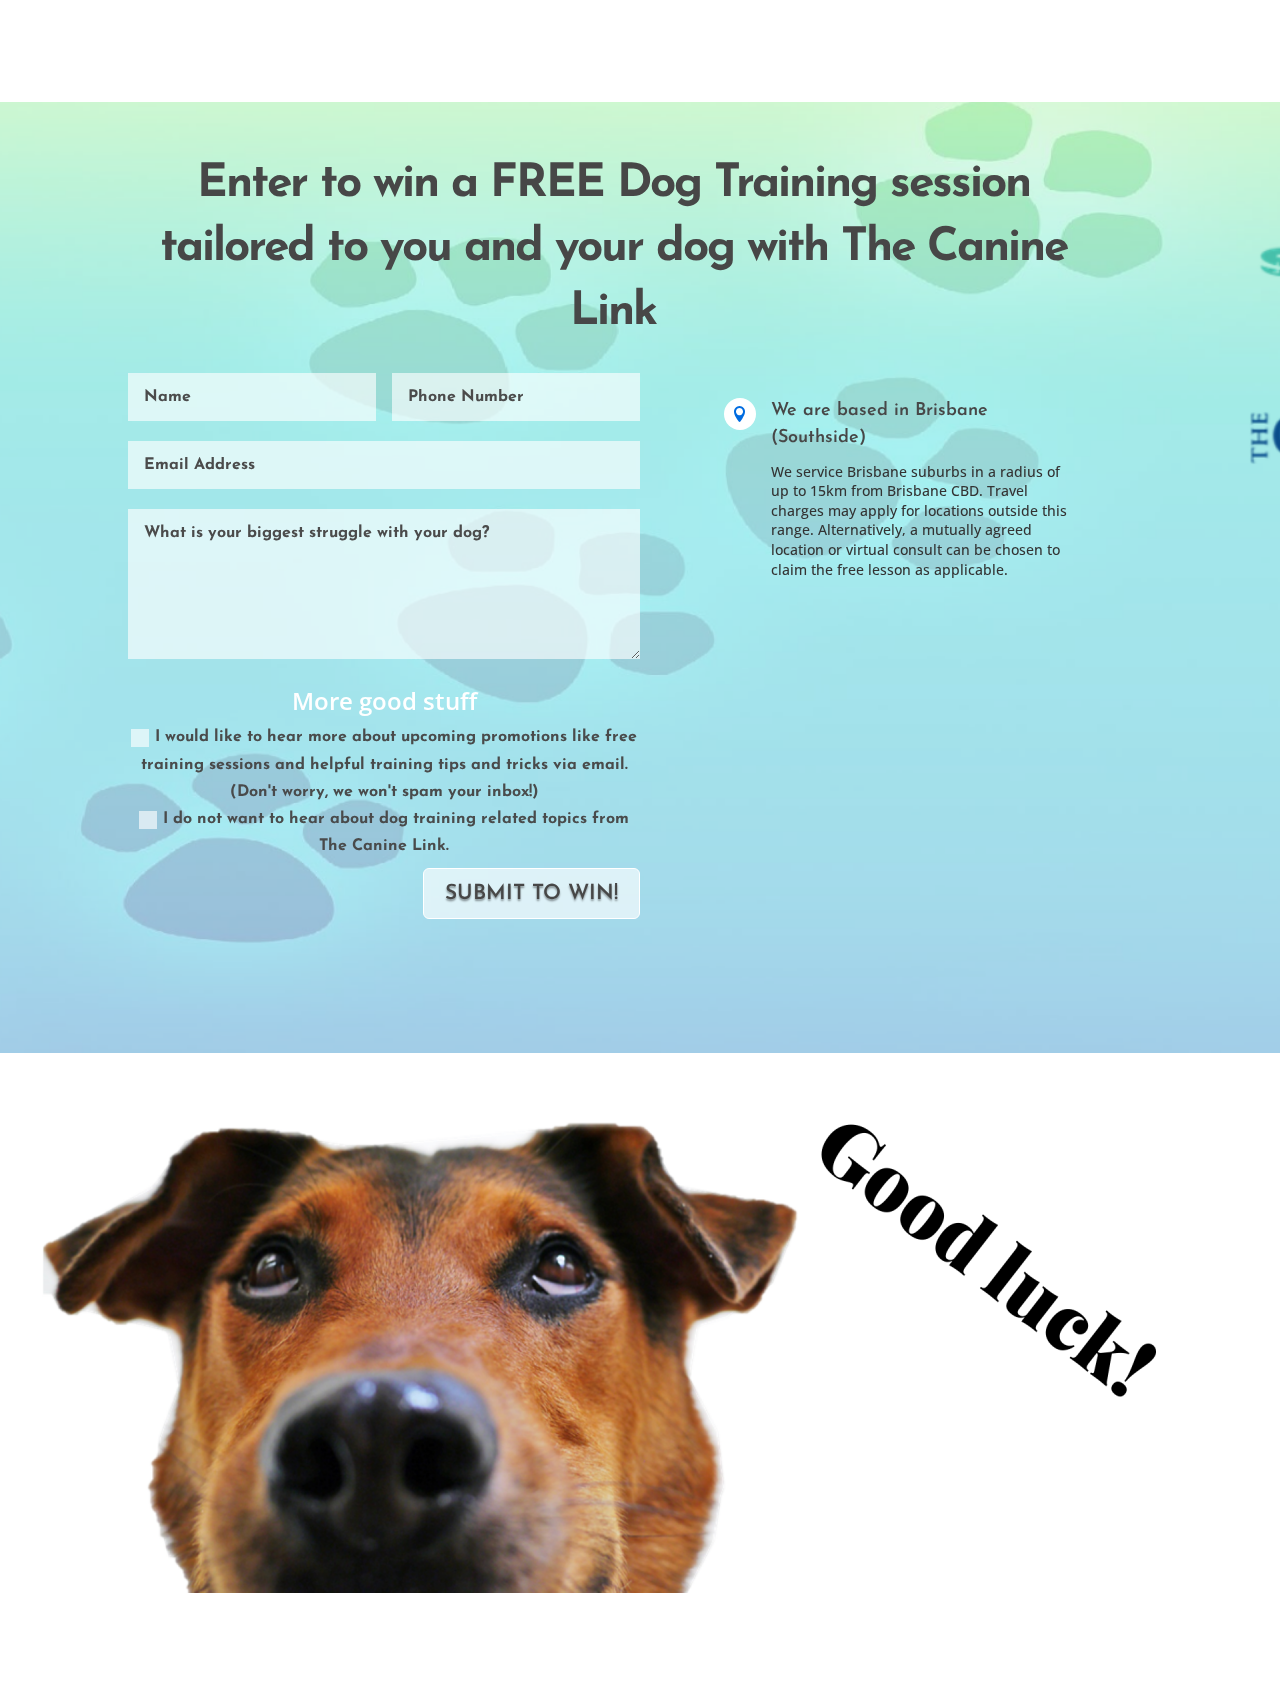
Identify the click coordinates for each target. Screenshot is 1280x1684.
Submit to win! (531, 893)
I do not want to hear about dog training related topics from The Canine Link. (396, 832)
